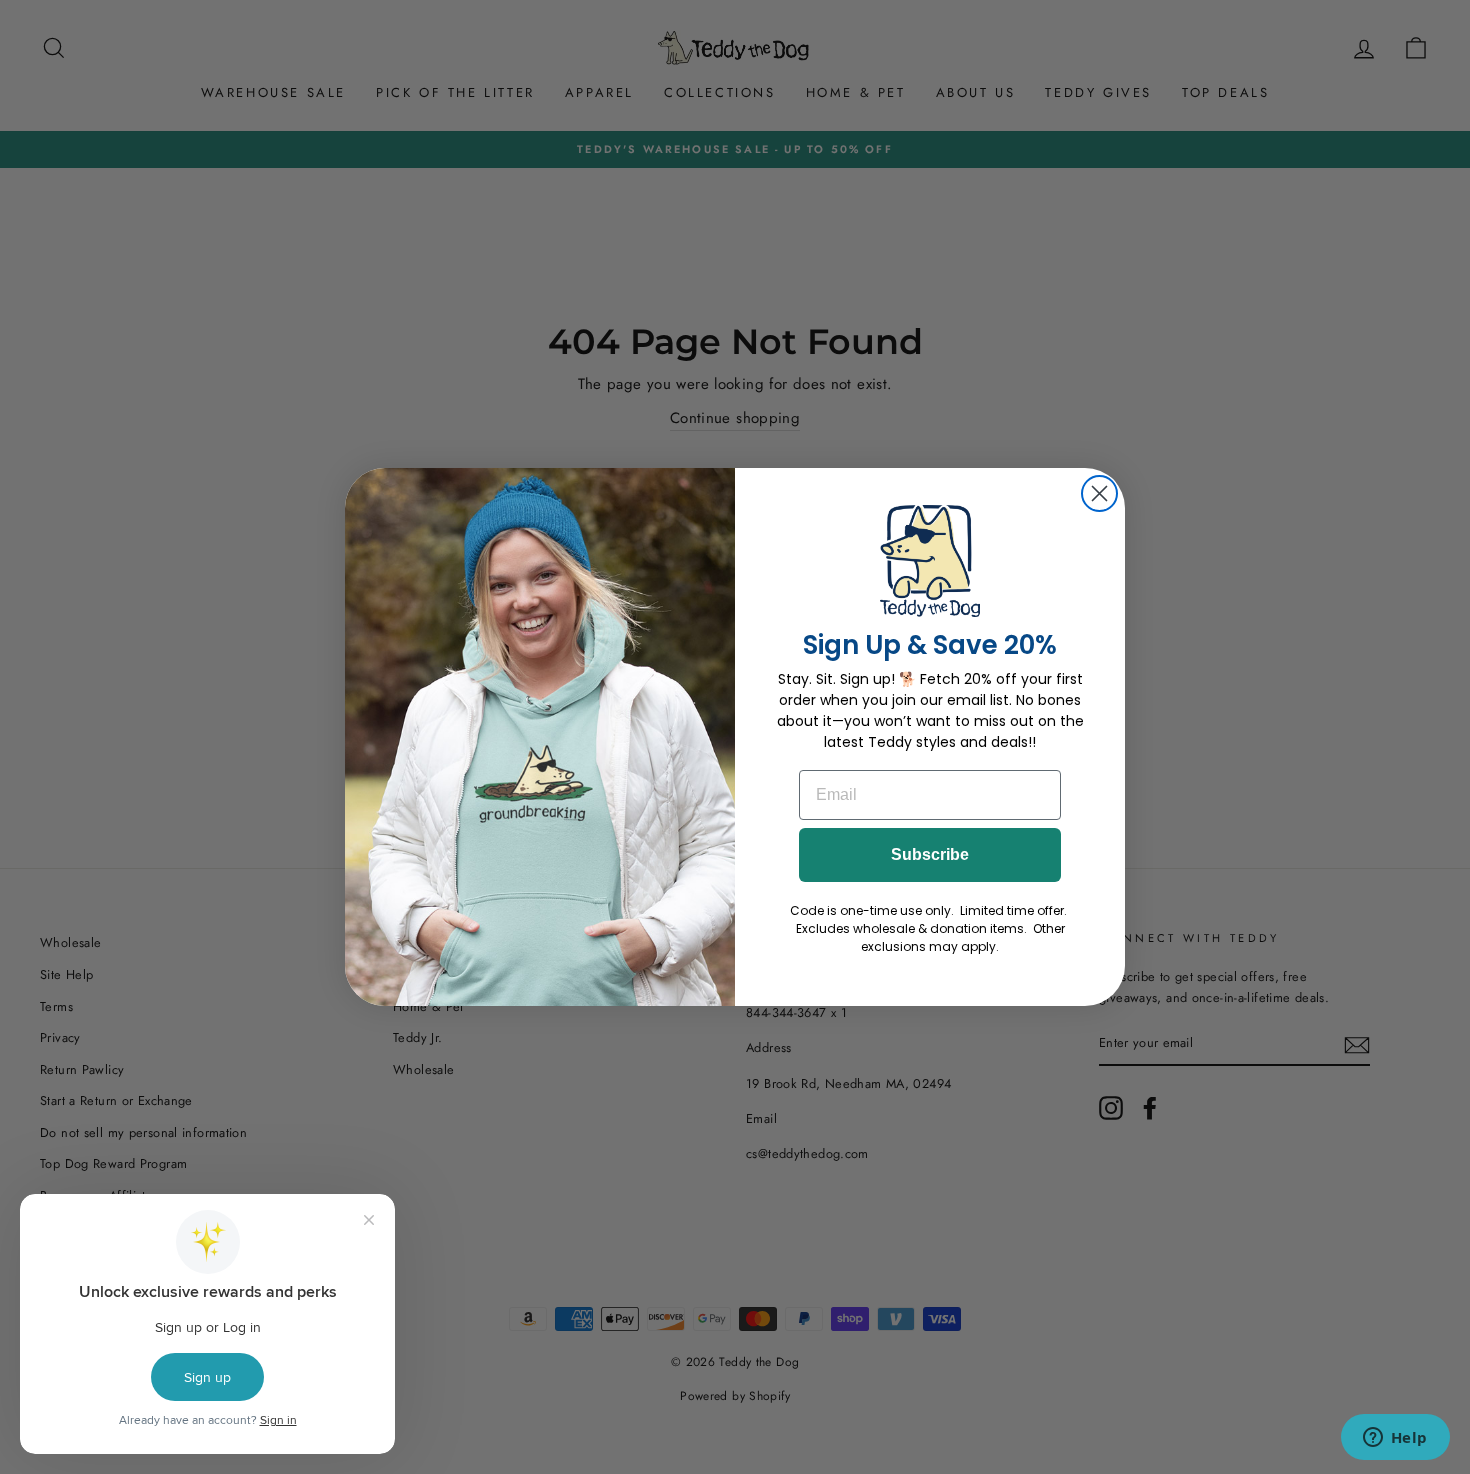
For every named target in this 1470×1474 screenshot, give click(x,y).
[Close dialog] (1099, 493)
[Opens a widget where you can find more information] (1395, 1439)
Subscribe (930, 854)
